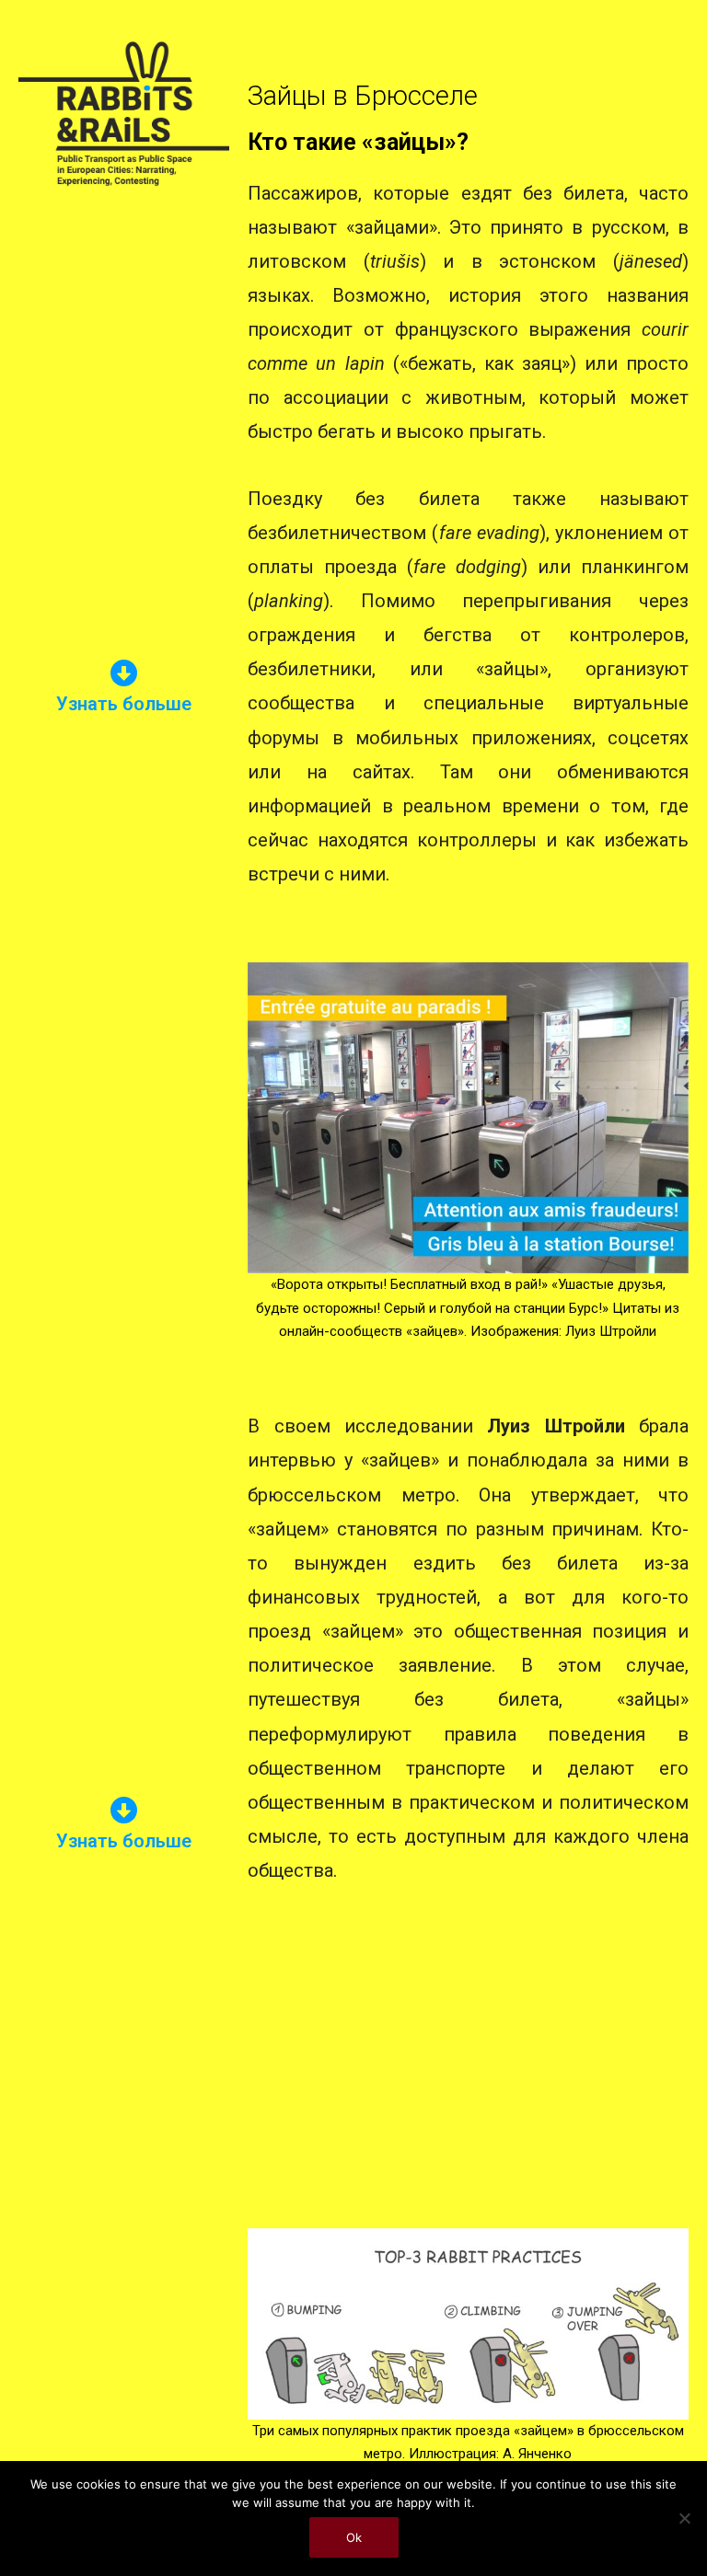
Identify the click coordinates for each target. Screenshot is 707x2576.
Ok (354, 2537)
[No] (684, 2518)
